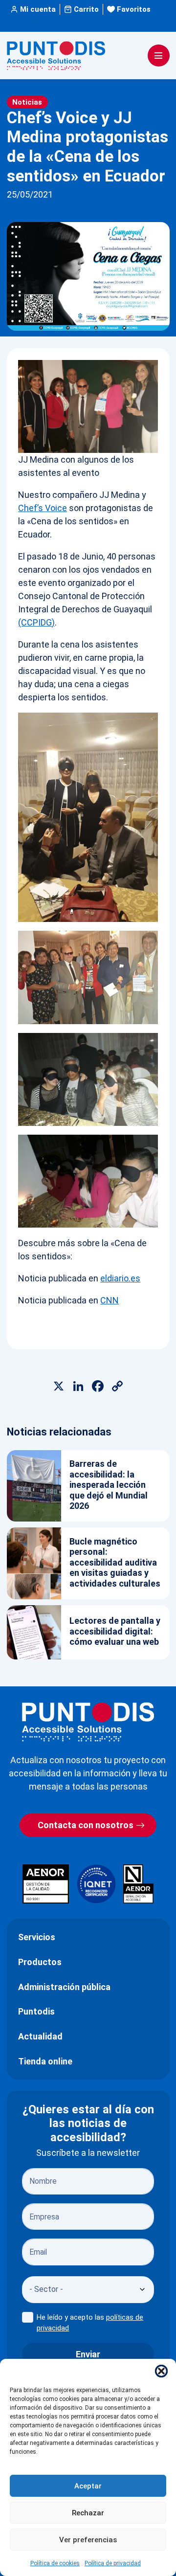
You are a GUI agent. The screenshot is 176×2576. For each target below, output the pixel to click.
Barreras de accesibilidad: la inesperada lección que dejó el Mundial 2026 (109, 1485)
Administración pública (64, 1987)
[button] (161, 2371)
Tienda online (45, 2061)
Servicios (37, 1937)
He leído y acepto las (90, 2323)
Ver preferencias (88, 2540)
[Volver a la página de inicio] (88, 1722)
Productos (40, 1962)
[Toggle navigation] (159, 56)
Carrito (86, 9)
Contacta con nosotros (86, 1825)
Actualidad (40, 2036)
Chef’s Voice (43, 508)
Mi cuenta (38, 9)
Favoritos (134, 9)
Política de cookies (55, 2563)
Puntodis (36, 2011)
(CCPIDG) (36, 622)
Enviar (88, 2354)
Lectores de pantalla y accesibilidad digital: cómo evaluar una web (115, 1631)
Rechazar (88, 2513)
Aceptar (88, 2486)
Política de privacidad (113, 2563)
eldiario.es (120, 1278)
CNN (110, 1300)
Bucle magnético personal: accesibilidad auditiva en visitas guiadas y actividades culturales (115, 1562)
